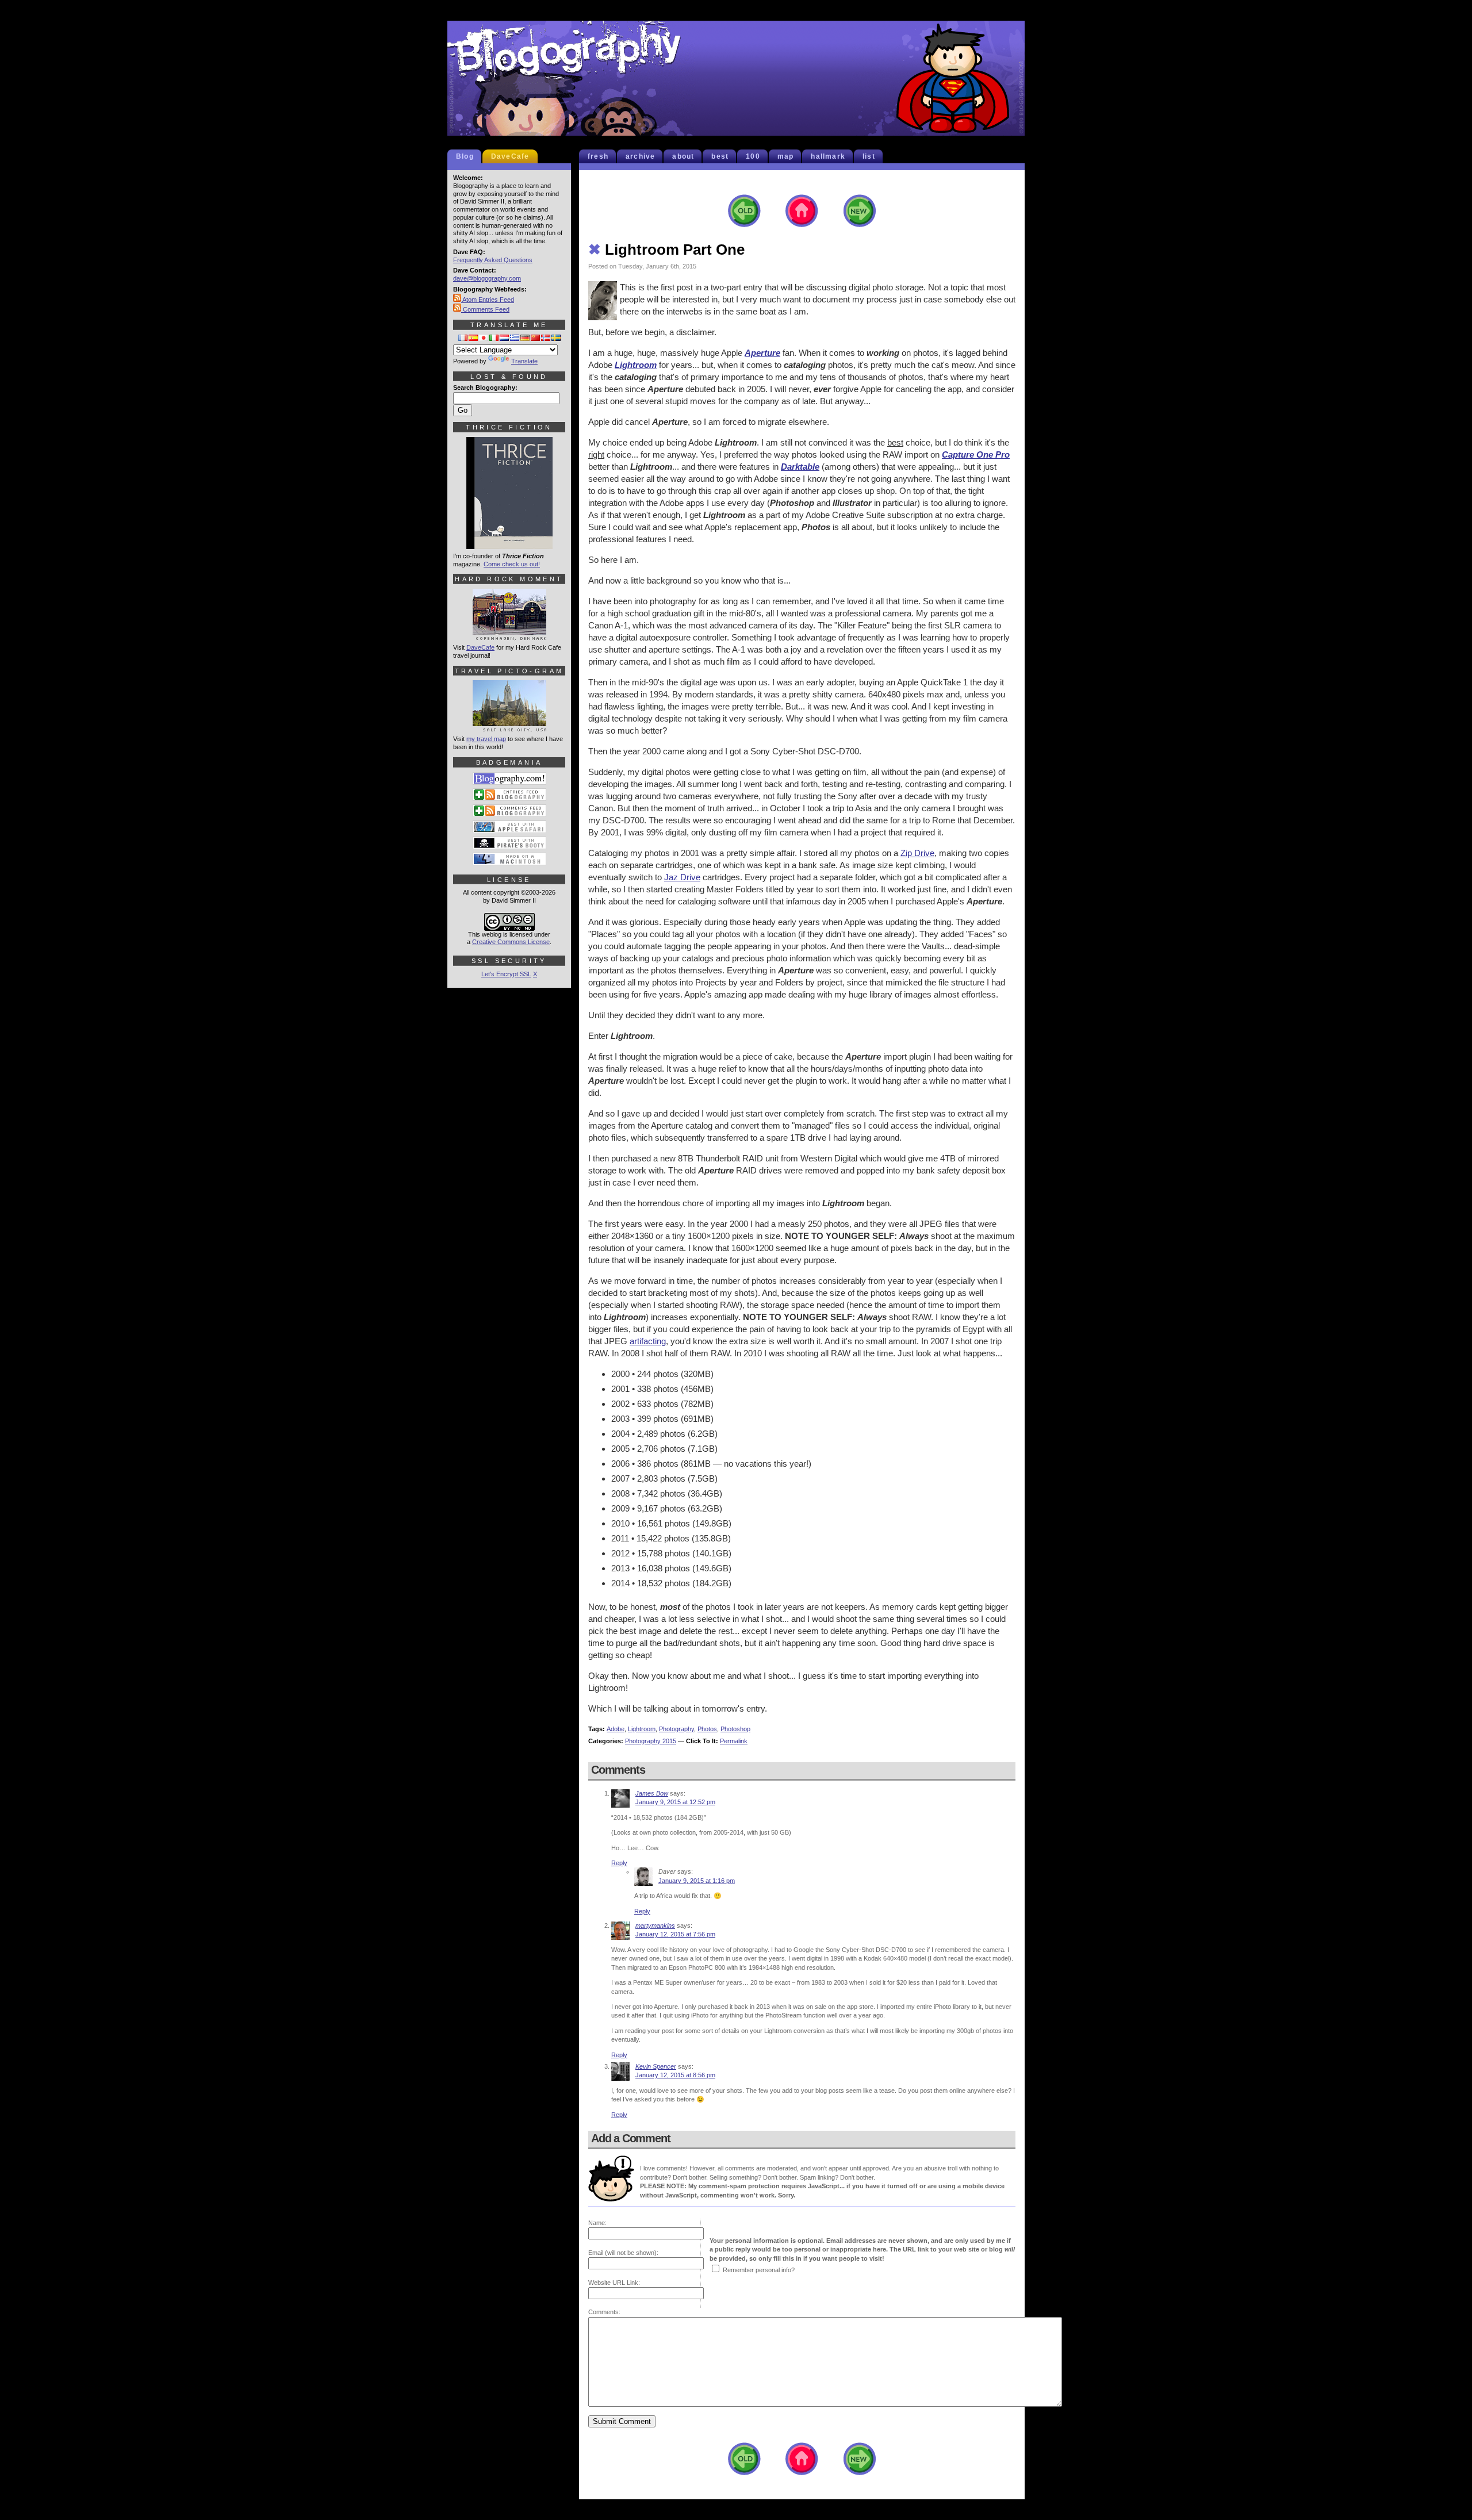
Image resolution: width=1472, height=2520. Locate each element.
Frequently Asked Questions (493, 260)
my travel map (486, 739)
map (786, 156)
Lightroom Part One (666, 250)
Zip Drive (917, 853)
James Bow (652, 1793)
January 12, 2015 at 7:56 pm (675, 1934)
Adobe (616, 1729)
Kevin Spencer (656, 2066)
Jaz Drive (682, 877)
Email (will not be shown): (623, 2253)
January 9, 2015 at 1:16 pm (697, 1881)
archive (640, 156)
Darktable (800, 467)
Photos (707, 1729)
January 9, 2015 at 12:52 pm (675, 1802)
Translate (524, 361)
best (720, 156)
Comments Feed (485, 309)
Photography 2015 (651, 1741)
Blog (465, 156)
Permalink (734, 1741)
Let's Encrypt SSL (506, 974)
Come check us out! (512, 564)
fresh (598, 156)
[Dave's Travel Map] (509, 727)
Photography (676, 1729)
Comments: (604, 2312)
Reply (619, 1863)
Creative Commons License (511, 942)
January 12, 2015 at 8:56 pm (675, 2075)
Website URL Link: (614, 2283)
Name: (597, 2223)
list (869, 156)
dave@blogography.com (487, 278)
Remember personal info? (759, 2270)
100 (753, 156)
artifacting (648, 1341)
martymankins (655, 1926)
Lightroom (636, 365)
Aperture (762, 353)
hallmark (828, 156)
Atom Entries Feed (488, 300)
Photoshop (735, 1729)
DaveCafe (510, 156)
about (683, 156)
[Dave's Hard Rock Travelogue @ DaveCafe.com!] (509, 635)
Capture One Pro (976, 454)
